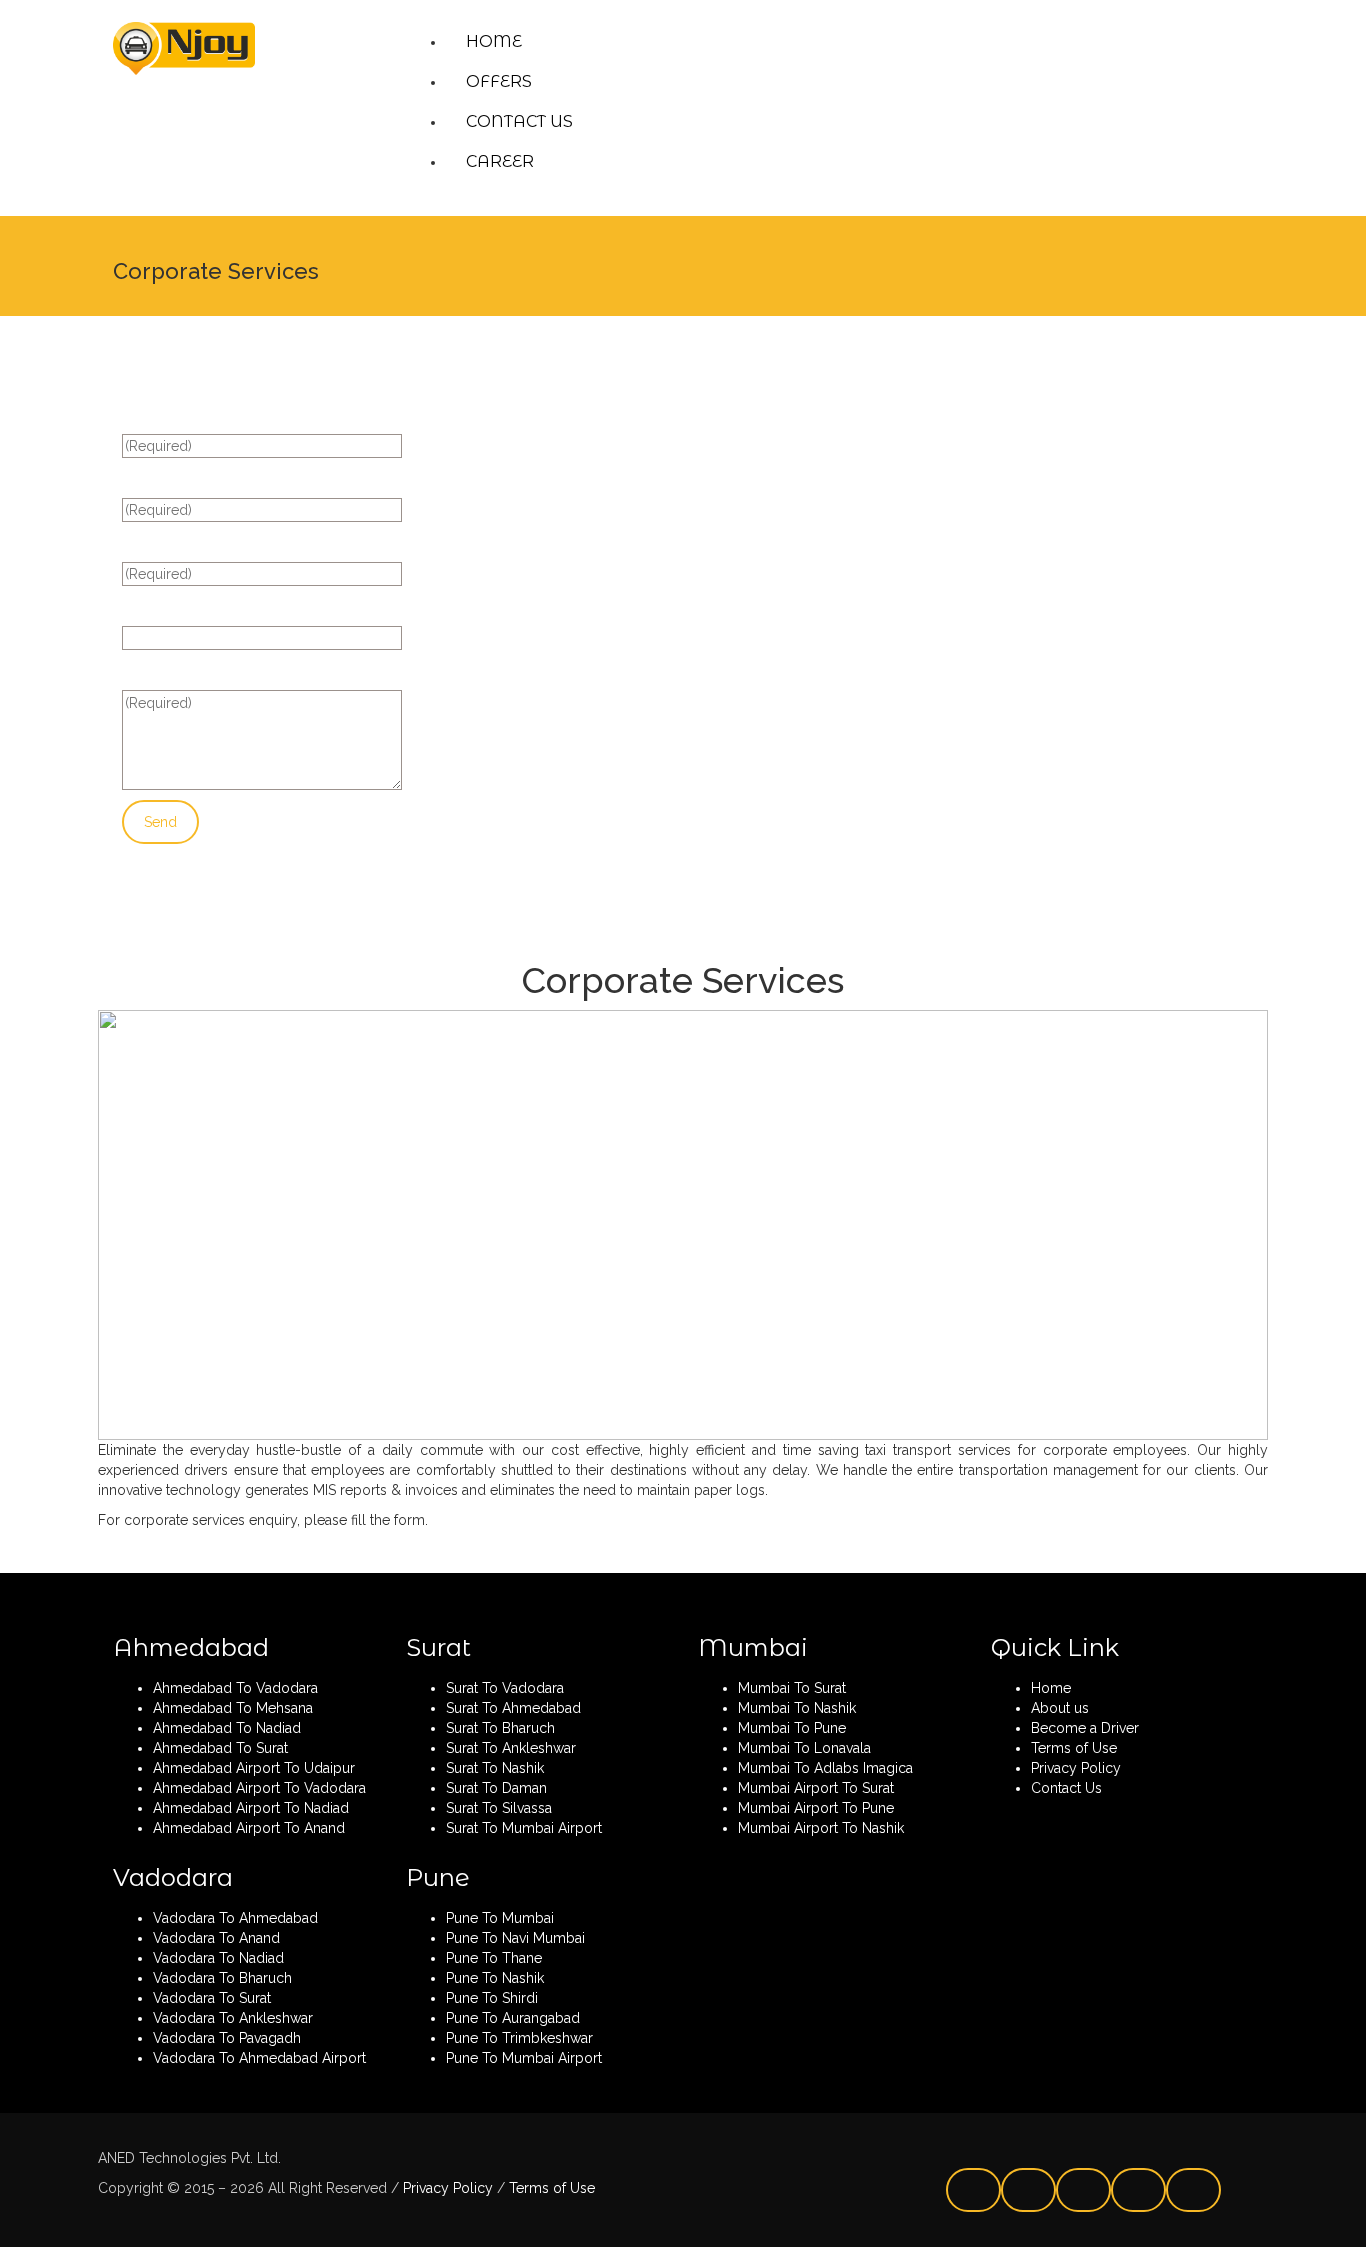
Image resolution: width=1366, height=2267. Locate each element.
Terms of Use (550, 2188)
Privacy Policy (446, 2188)
